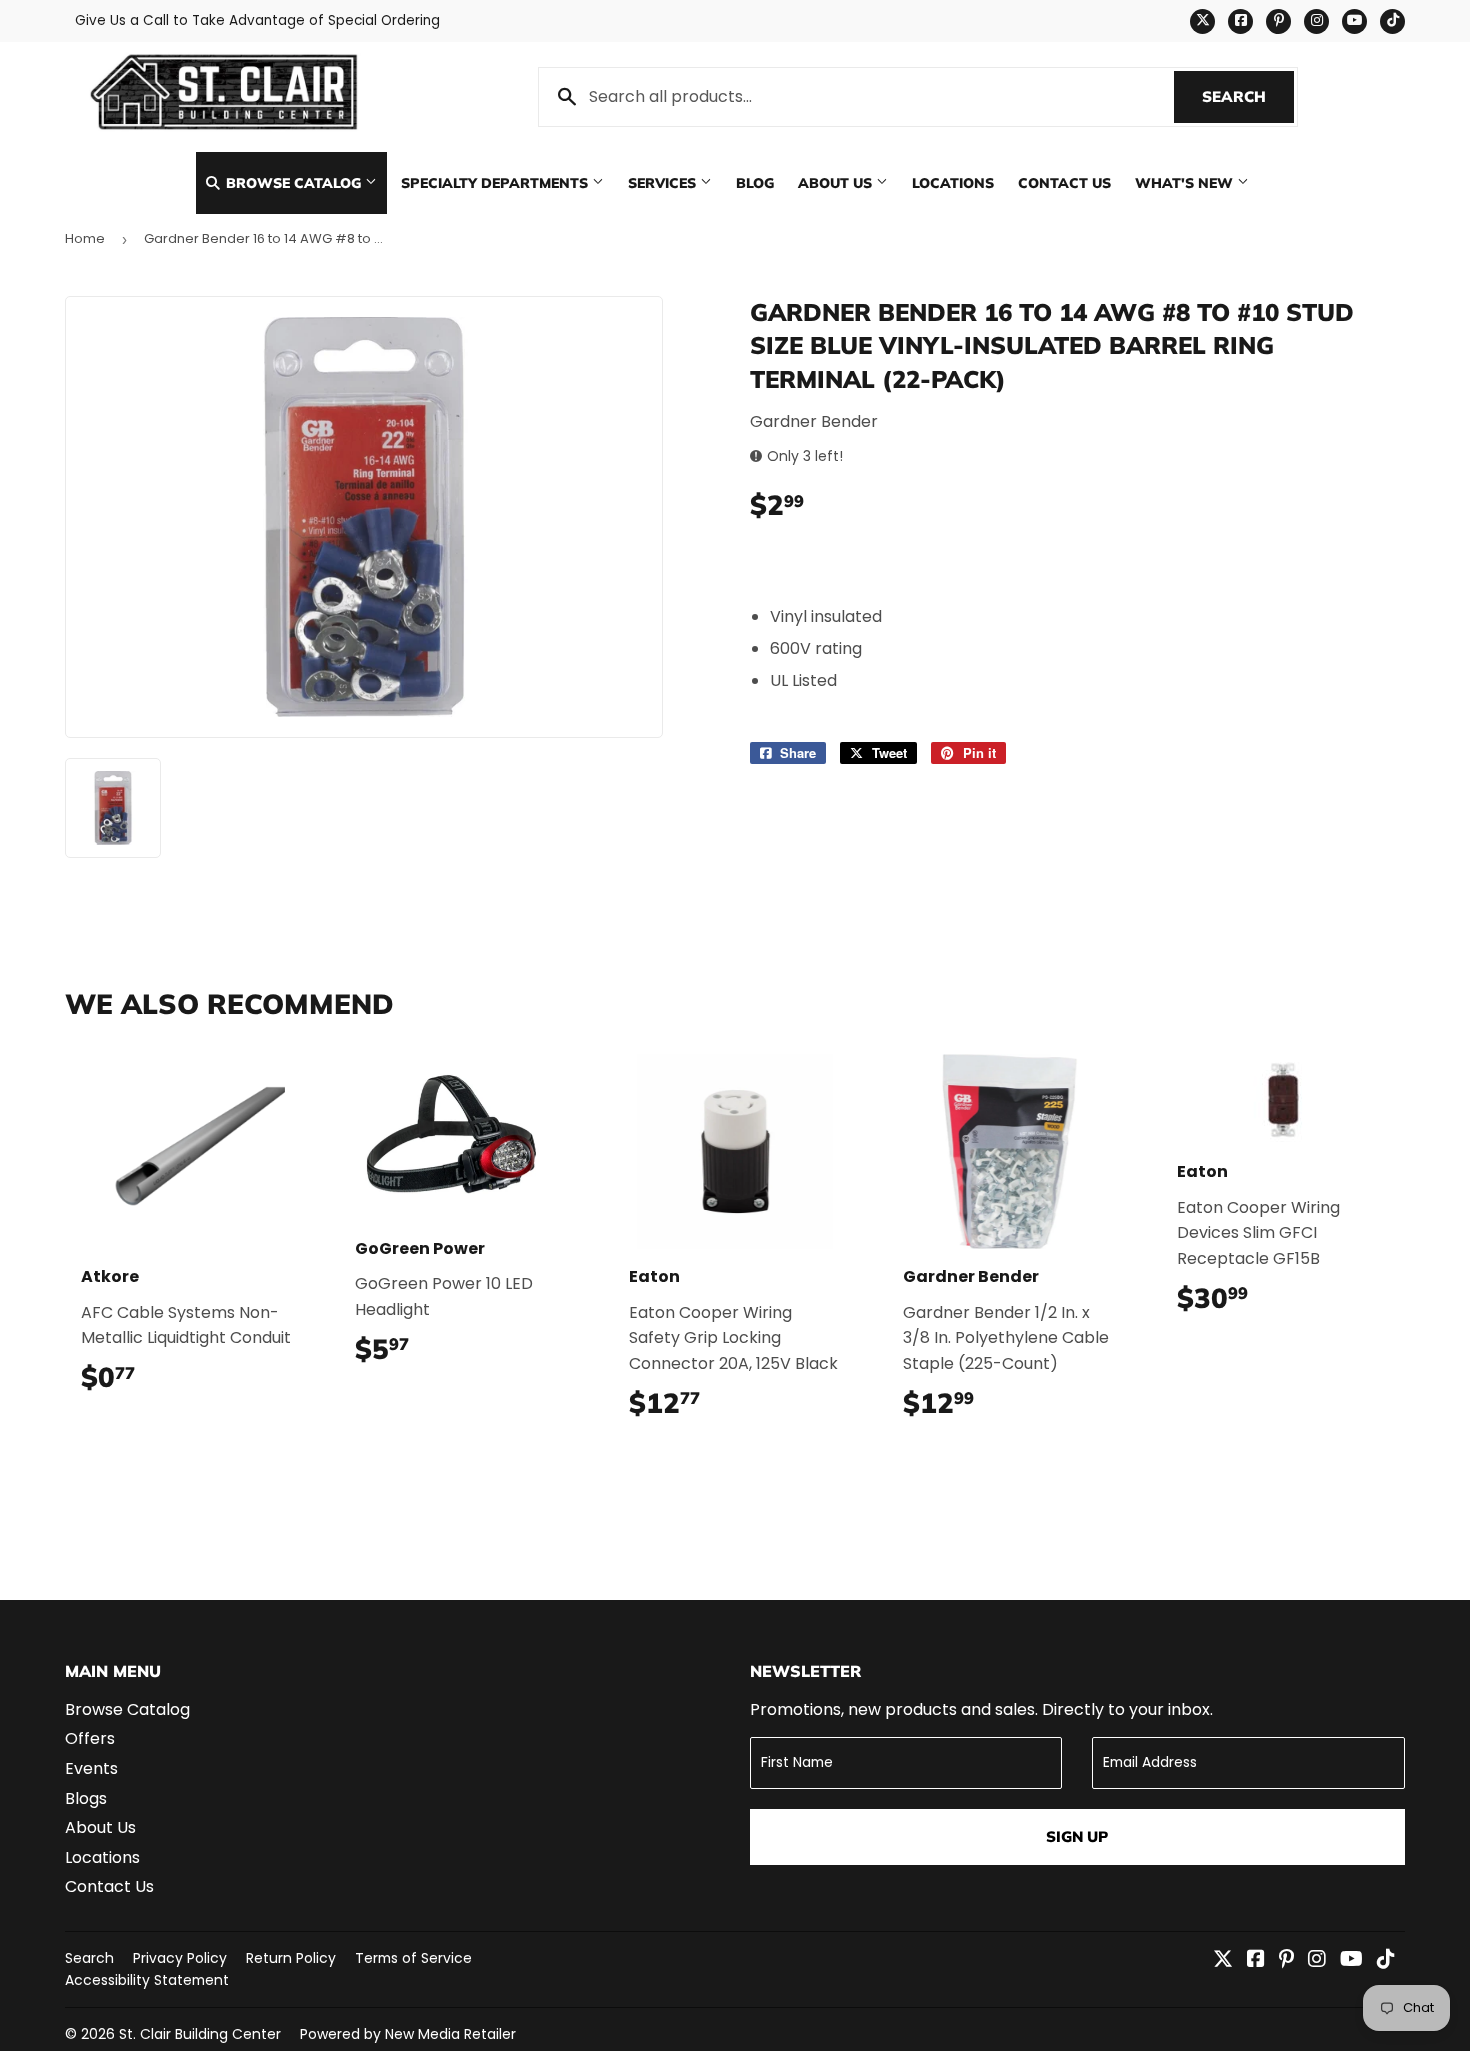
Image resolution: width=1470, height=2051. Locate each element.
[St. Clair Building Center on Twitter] (1223, 1960)
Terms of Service (413, 1958)
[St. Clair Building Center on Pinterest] (1286, 1960)
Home (85, 238)
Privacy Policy (180, 1958)
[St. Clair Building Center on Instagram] (1317, 1960)
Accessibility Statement (147, 1980)
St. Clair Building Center (200, 2034)
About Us (837, 182)
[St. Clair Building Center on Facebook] (1256, 1960)
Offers (90, 1738)
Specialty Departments (496, 182)
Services (664, 182)
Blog (755, 182)
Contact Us (1064, 182)
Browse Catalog (293, 182)
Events (91, 1768)
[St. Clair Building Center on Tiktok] (1386, 1960)
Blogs (86, 1798)
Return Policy (291, 1958)
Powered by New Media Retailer (408, 2034)
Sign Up (1077, 1836)
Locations (953, 182)
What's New (1186, 182)
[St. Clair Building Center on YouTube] (1351, 1960)
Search (1248, 96)
